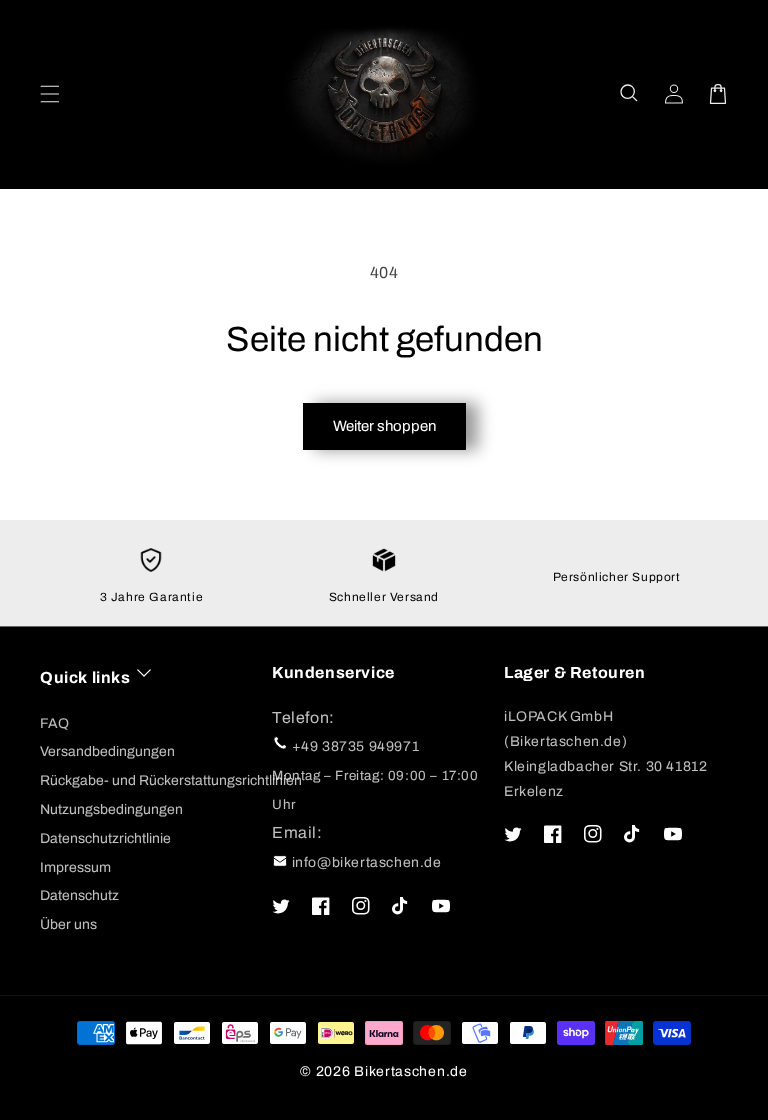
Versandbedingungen (107, 751)
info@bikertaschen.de (367, 862)
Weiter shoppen (384, 426)
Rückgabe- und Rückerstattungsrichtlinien (171, 780)
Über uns (68, 924)
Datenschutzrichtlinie (105, 838)
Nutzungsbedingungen (111, 809)
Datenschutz (79, 895)
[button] (630, 94)
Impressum (75, 867)
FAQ (54, 723)
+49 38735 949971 (356, 746)
